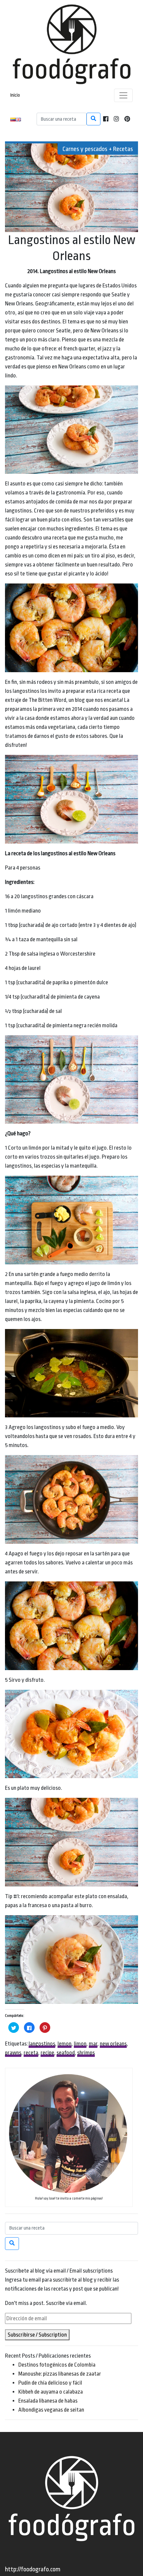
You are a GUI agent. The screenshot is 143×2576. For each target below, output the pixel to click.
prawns (13, 2053)
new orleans (113, 2044)
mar (93, 2044)
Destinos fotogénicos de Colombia (57, 2365)
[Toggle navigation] (123, 95)
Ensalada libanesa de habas (48, 2401)
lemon (65, 2044)
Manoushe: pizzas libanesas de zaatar (60, 2374)
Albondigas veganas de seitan (51, 2410)
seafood (66, 2053)
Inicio (15, 95)
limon (80, 2044)
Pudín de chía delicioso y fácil (50, 2383)
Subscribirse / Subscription (37, 2335)
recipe (47, 2053)
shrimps (86, 2053)
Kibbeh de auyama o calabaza (51, 2392)
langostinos (42, 2044)
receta (31, 2053)
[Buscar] (93, 119)
